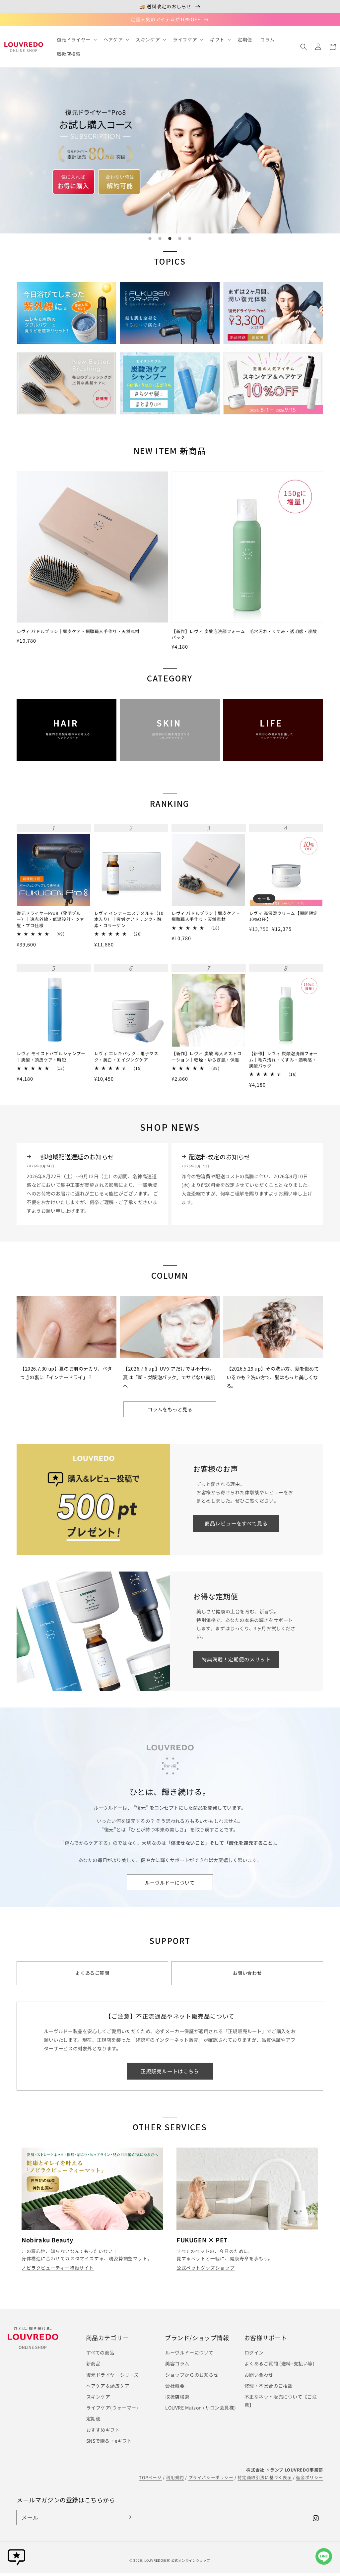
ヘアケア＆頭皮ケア (108, 2386)
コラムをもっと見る (170, 1409)
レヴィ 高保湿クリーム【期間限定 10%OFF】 (284, 916)
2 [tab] (160, 238)
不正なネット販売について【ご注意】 (281, 2401)
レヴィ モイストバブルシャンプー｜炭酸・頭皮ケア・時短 (51, 1057)
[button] (304, 47)
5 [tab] (190, 238)
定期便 (94, 2418)
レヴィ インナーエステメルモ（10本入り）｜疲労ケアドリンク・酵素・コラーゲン (129, 919)
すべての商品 (101, 2352)
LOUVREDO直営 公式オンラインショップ (177, 2560)
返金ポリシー (309, 2477)
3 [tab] (170, 238)
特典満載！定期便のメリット (236, 1659)
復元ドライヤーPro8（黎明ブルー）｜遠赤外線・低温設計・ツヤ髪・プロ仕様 (50, 919)
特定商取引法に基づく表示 (265, 2477)
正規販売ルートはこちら (170, 2071)
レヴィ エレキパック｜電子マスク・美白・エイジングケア (126, 1057)
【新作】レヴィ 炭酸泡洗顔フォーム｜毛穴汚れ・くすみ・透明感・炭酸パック (244, 634)
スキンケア (98, 2397)
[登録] (129, 2517)
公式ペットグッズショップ (205, 2268)
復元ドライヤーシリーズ (113, 2375)
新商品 (94, 2363)
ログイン (254, 2352)
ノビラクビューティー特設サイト (58, 2268)
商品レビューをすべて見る (236, 1523)
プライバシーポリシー (211, 2477)
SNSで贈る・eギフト (109, 2441)
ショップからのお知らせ (192, 2375)
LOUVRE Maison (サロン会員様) (201, 2408)
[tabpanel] (170, 151)
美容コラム (177, 2363)
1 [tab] (150, 238)
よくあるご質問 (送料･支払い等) (280, 2363)
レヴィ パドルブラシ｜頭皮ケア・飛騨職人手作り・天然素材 (78, 631)
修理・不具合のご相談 (269, 2386)
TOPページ (150, 2477)
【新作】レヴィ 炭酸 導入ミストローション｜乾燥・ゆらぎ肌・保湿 (206, 1057)
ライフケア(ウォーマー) (112, 2408)
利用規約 (175, 2477)
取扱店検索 (177, 2397)
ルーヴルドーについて (170, 1882)
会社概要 (175, 2386)
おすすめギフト (103, 2430)
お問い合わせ (259, 2375)
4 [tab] (180, 238)
